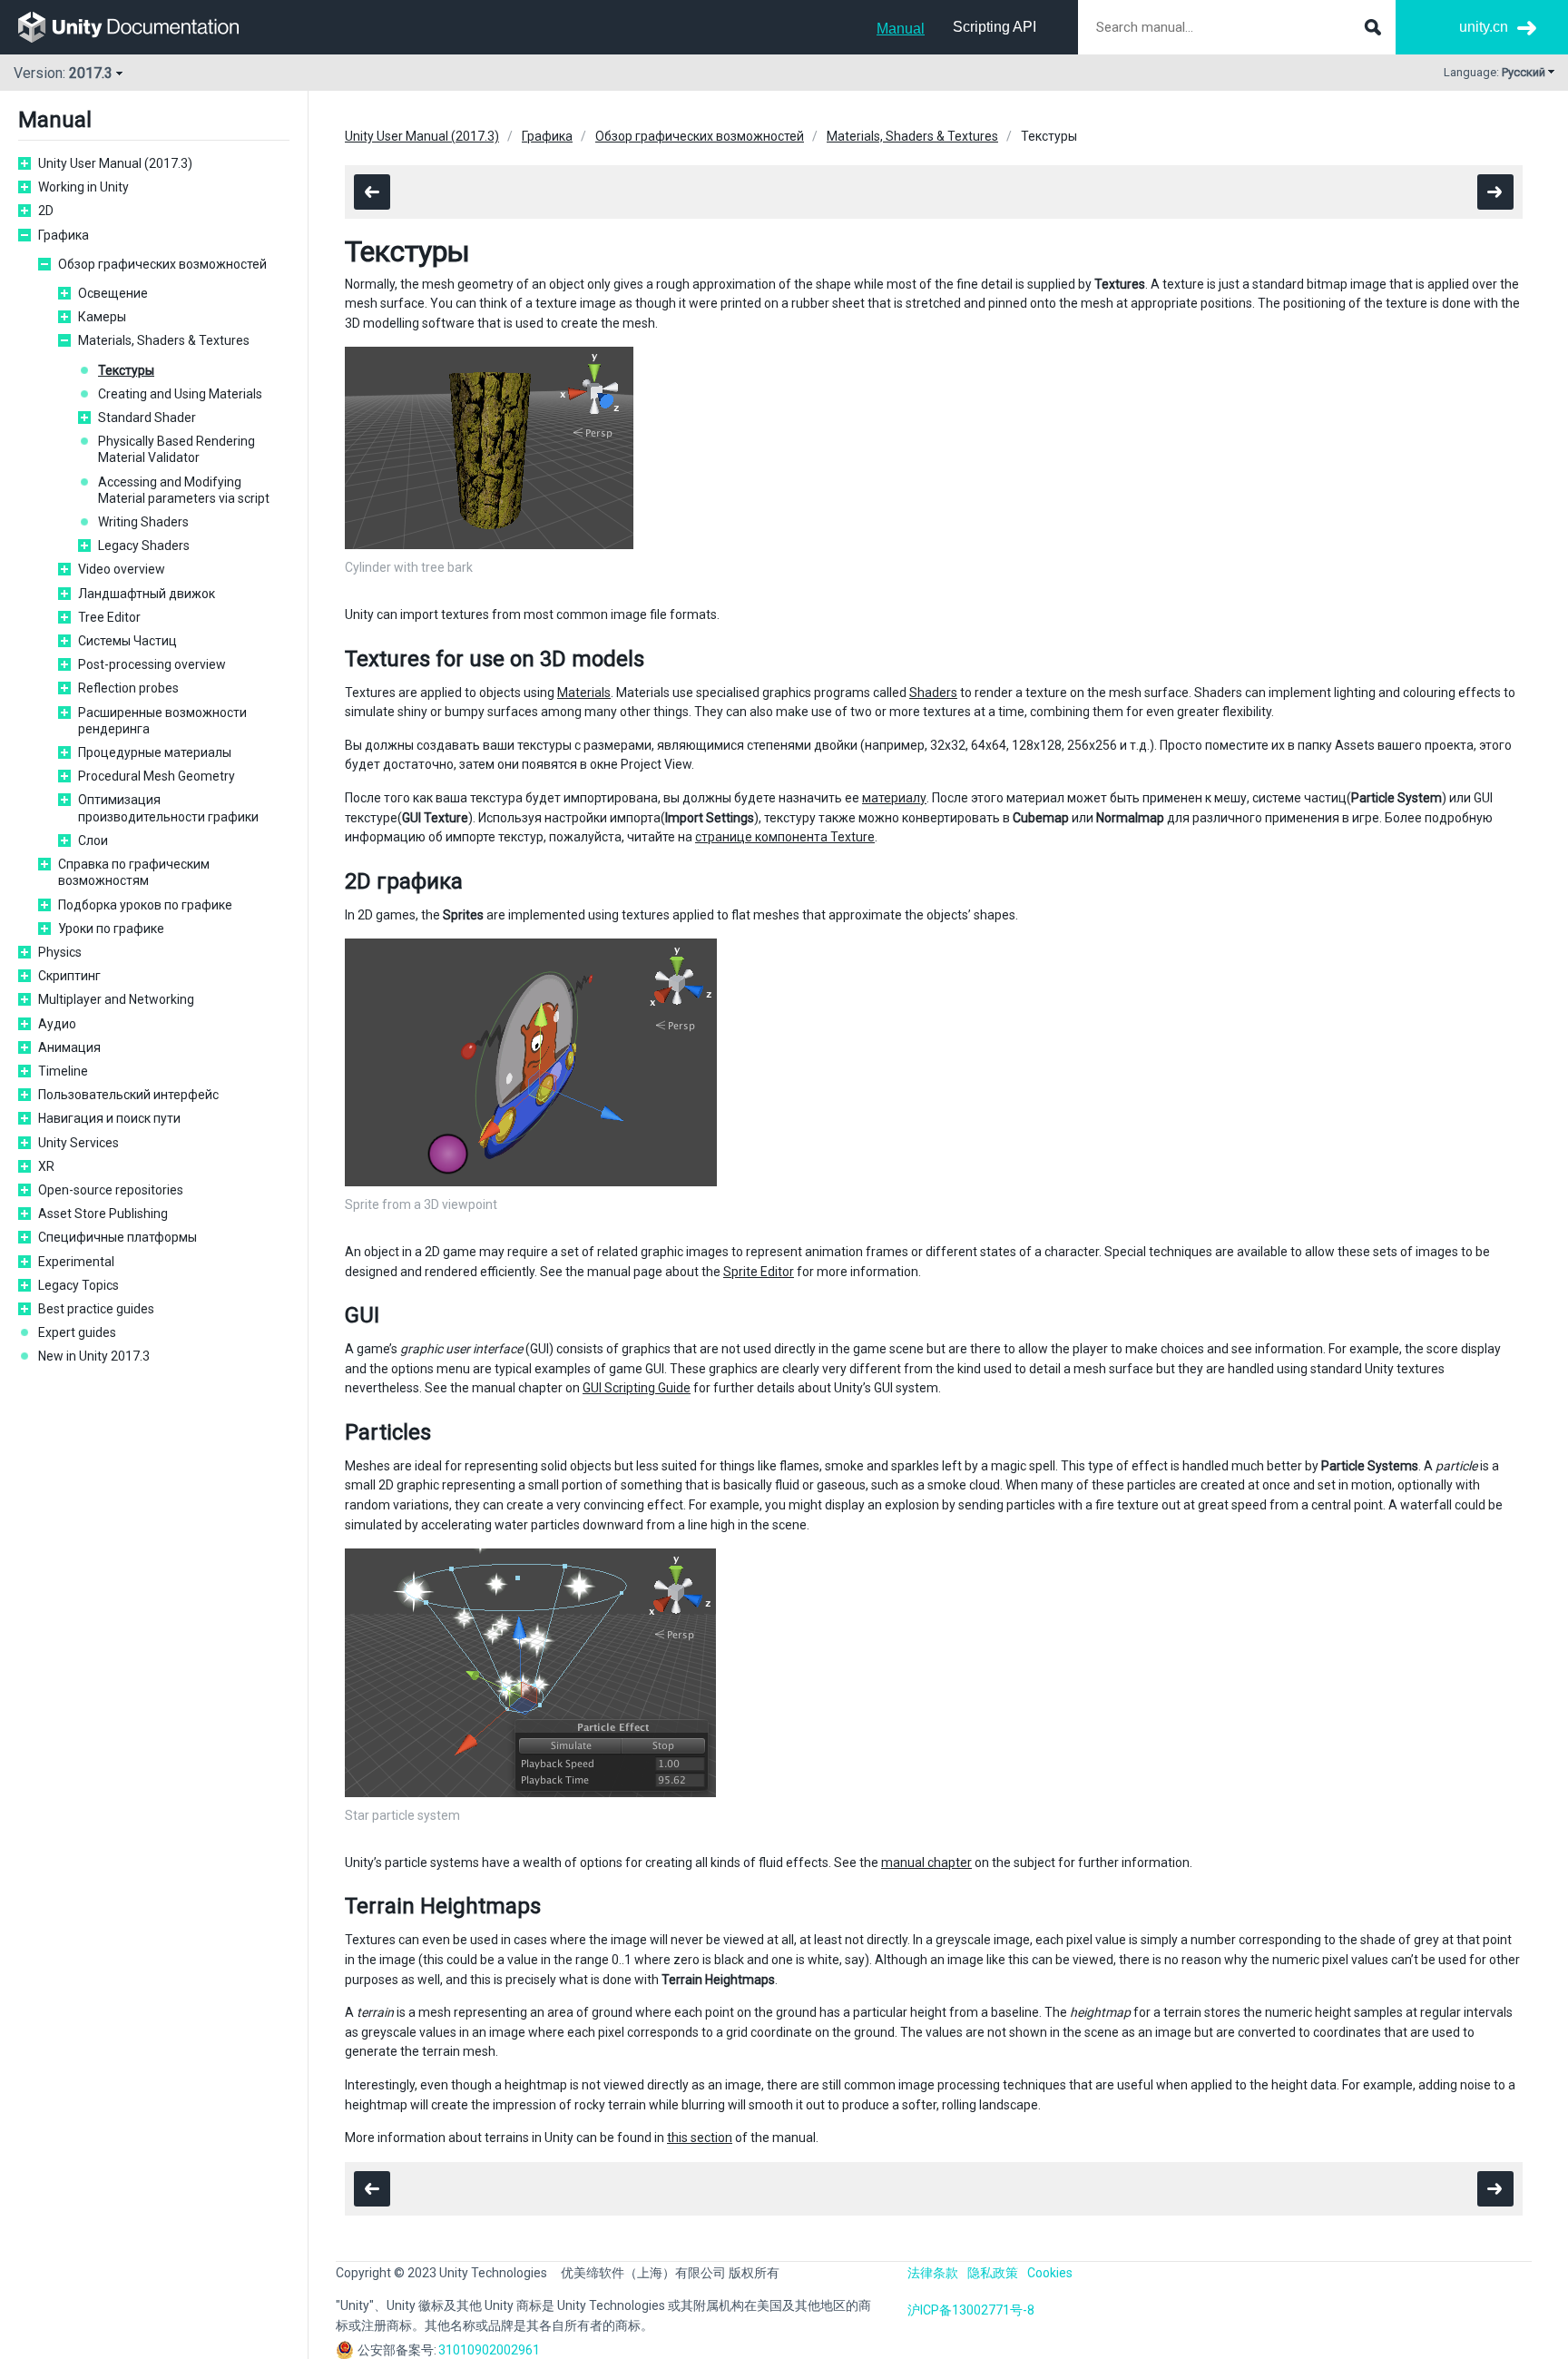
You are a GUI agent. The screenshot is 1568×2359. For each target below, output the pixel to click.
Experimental (76, 1262)
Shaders (933, 693)
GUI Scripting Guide (637, 1388)
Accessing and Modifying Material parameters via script (184, 490)
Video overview (122, 569)
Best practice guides (96, 1309)
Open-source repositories (111, 1190)
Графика (64, 235)
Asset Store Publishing (103, 1214)
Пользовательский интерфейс (128, 1095)
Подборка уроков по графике (145, 905)
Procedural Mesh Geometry (157, 776)
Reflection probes (128, 688)
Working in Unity (83, 187)
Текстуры (126, 370)
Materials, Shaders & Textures (164, 340)
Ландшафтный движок (147, 594)
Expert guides (77, 1332)
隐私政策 (993, 2273)
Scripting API (995, 27)
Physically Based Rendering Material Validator (176, 449)
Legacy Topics (78, 1285)
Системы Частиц (127, 641)
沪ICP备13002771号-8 (971, 2310)
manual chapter (926, 1863)
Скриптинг (69, 976)
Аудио (57, 1024)
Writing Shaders (143, 522)
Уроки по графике (111, 929)
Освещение (113, 293)
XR (46, 1166)
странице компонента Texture (785, 837)
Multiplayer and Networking (116, 999)
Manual (901, 29)
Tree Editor (109, 617)
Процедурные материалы (155, 752)
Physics (60, 952)
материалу (894, 798)
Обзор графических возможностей (162, 264)
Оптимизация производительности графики (168, 808)
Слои (93, 840)
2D (46, 211)
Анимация (69, 1047)
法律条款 (933, 2273)
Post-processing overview (152, 664)
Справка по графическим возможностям (134, 872)
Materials (584, 693)
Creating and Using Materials (180, 394)
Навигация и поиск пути (109, 1118)
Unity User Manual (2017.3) (115, 163)
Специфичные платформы (118, 1237)
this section (700, 2138)
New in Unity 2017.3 (94, 1356)
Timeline (63, 1071)
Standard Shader (147, 418)
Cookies (1050, 2273)
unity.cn (1484, 27)
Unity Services (78, 1143)
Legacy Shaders (144, 546)
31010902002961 (489, 2350)
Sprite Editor (759, 1272)
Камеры (102, 317)
